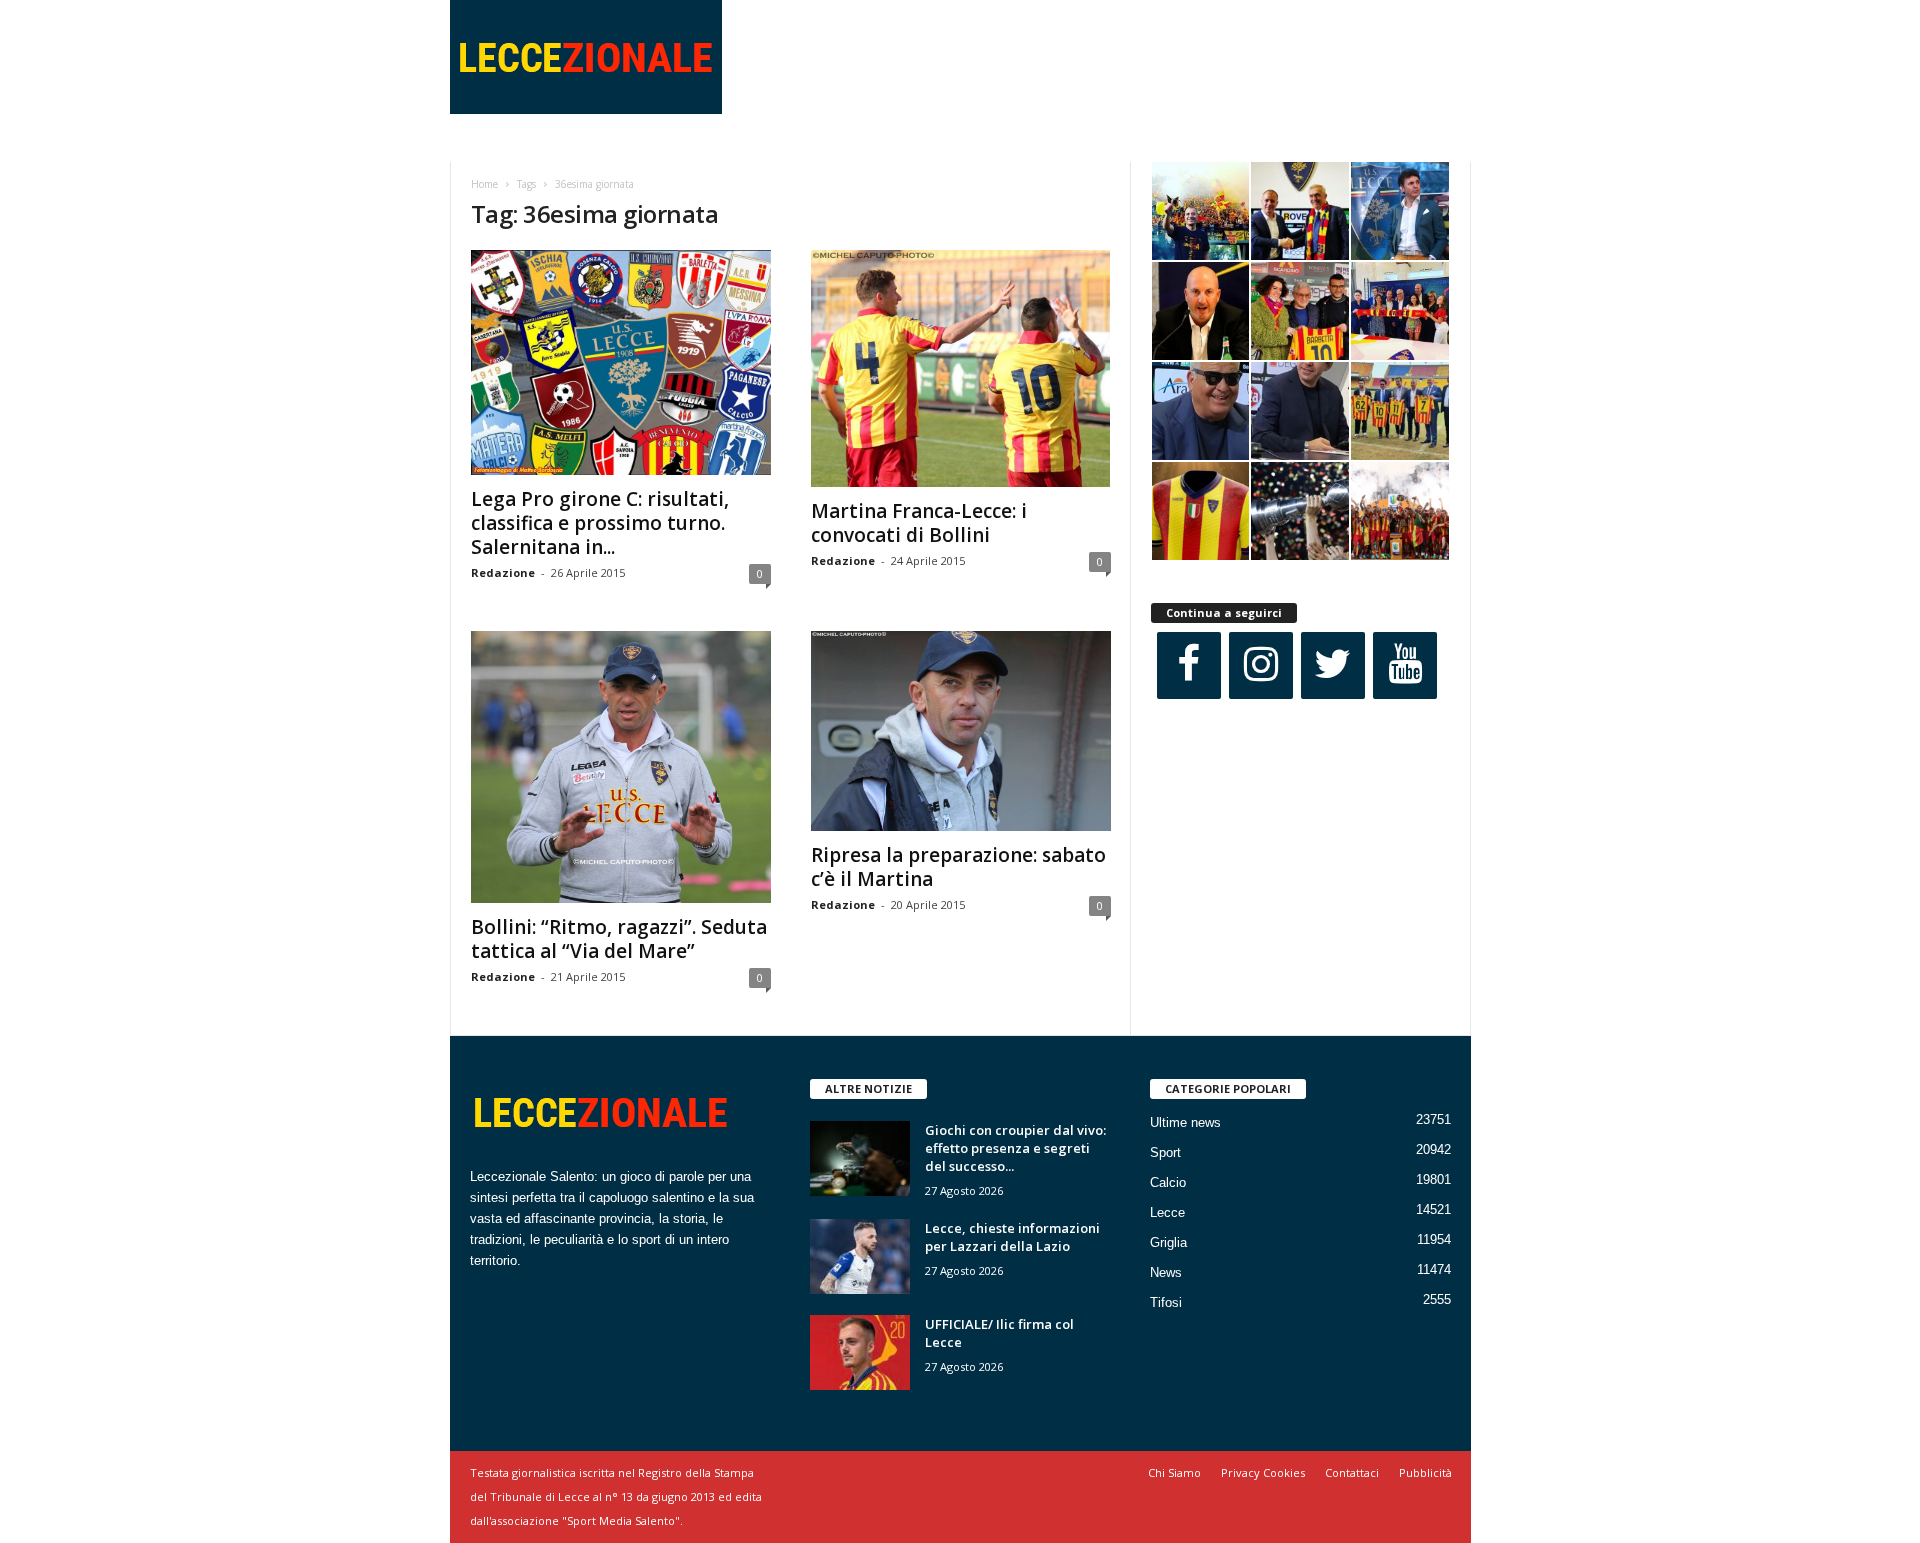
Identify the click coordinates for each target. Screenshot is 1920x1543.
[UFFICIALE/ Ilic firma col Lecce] (860, 1352)
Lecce (1167, 1212)
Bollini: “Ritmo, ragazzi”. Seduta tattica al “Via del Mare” (619, 939)
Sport (1165, 1152)
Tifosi (1166, 1302)
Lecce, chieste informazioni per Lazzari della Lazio (1012, 1237)
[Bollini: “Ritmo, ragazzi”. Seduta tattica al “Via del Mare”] (621, 767)
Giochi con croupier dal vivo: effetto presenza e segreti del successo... (1015, 1148)
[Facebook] (1189, 665)
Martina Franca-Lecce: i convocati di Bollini (919, 523)
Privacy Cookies (1263, 1472)
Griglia (1168, 1242)
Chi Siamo (1174, 1472)
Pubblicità (1425, 1472)
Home (484, 184)
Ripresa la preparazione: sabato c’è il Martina (958, 867)
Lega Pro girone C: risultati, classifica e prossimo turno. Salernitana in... (600, 523)
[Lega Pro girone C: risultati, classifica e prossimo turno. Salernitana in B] (621, 362)
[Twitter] (1333, 665)
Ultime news (1185, 1122)
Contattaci (1352, 1472)
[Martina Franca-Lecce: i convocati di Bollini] (961, 368)
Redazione (503, 572)
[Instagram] (1261, 665)
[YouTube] (1405, 665)
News (1166, 1272)
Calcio (1168, 1182)
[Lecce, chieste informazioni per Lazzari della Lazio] (860, 1256)
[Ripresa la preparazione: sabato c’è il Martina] (961, 731)
